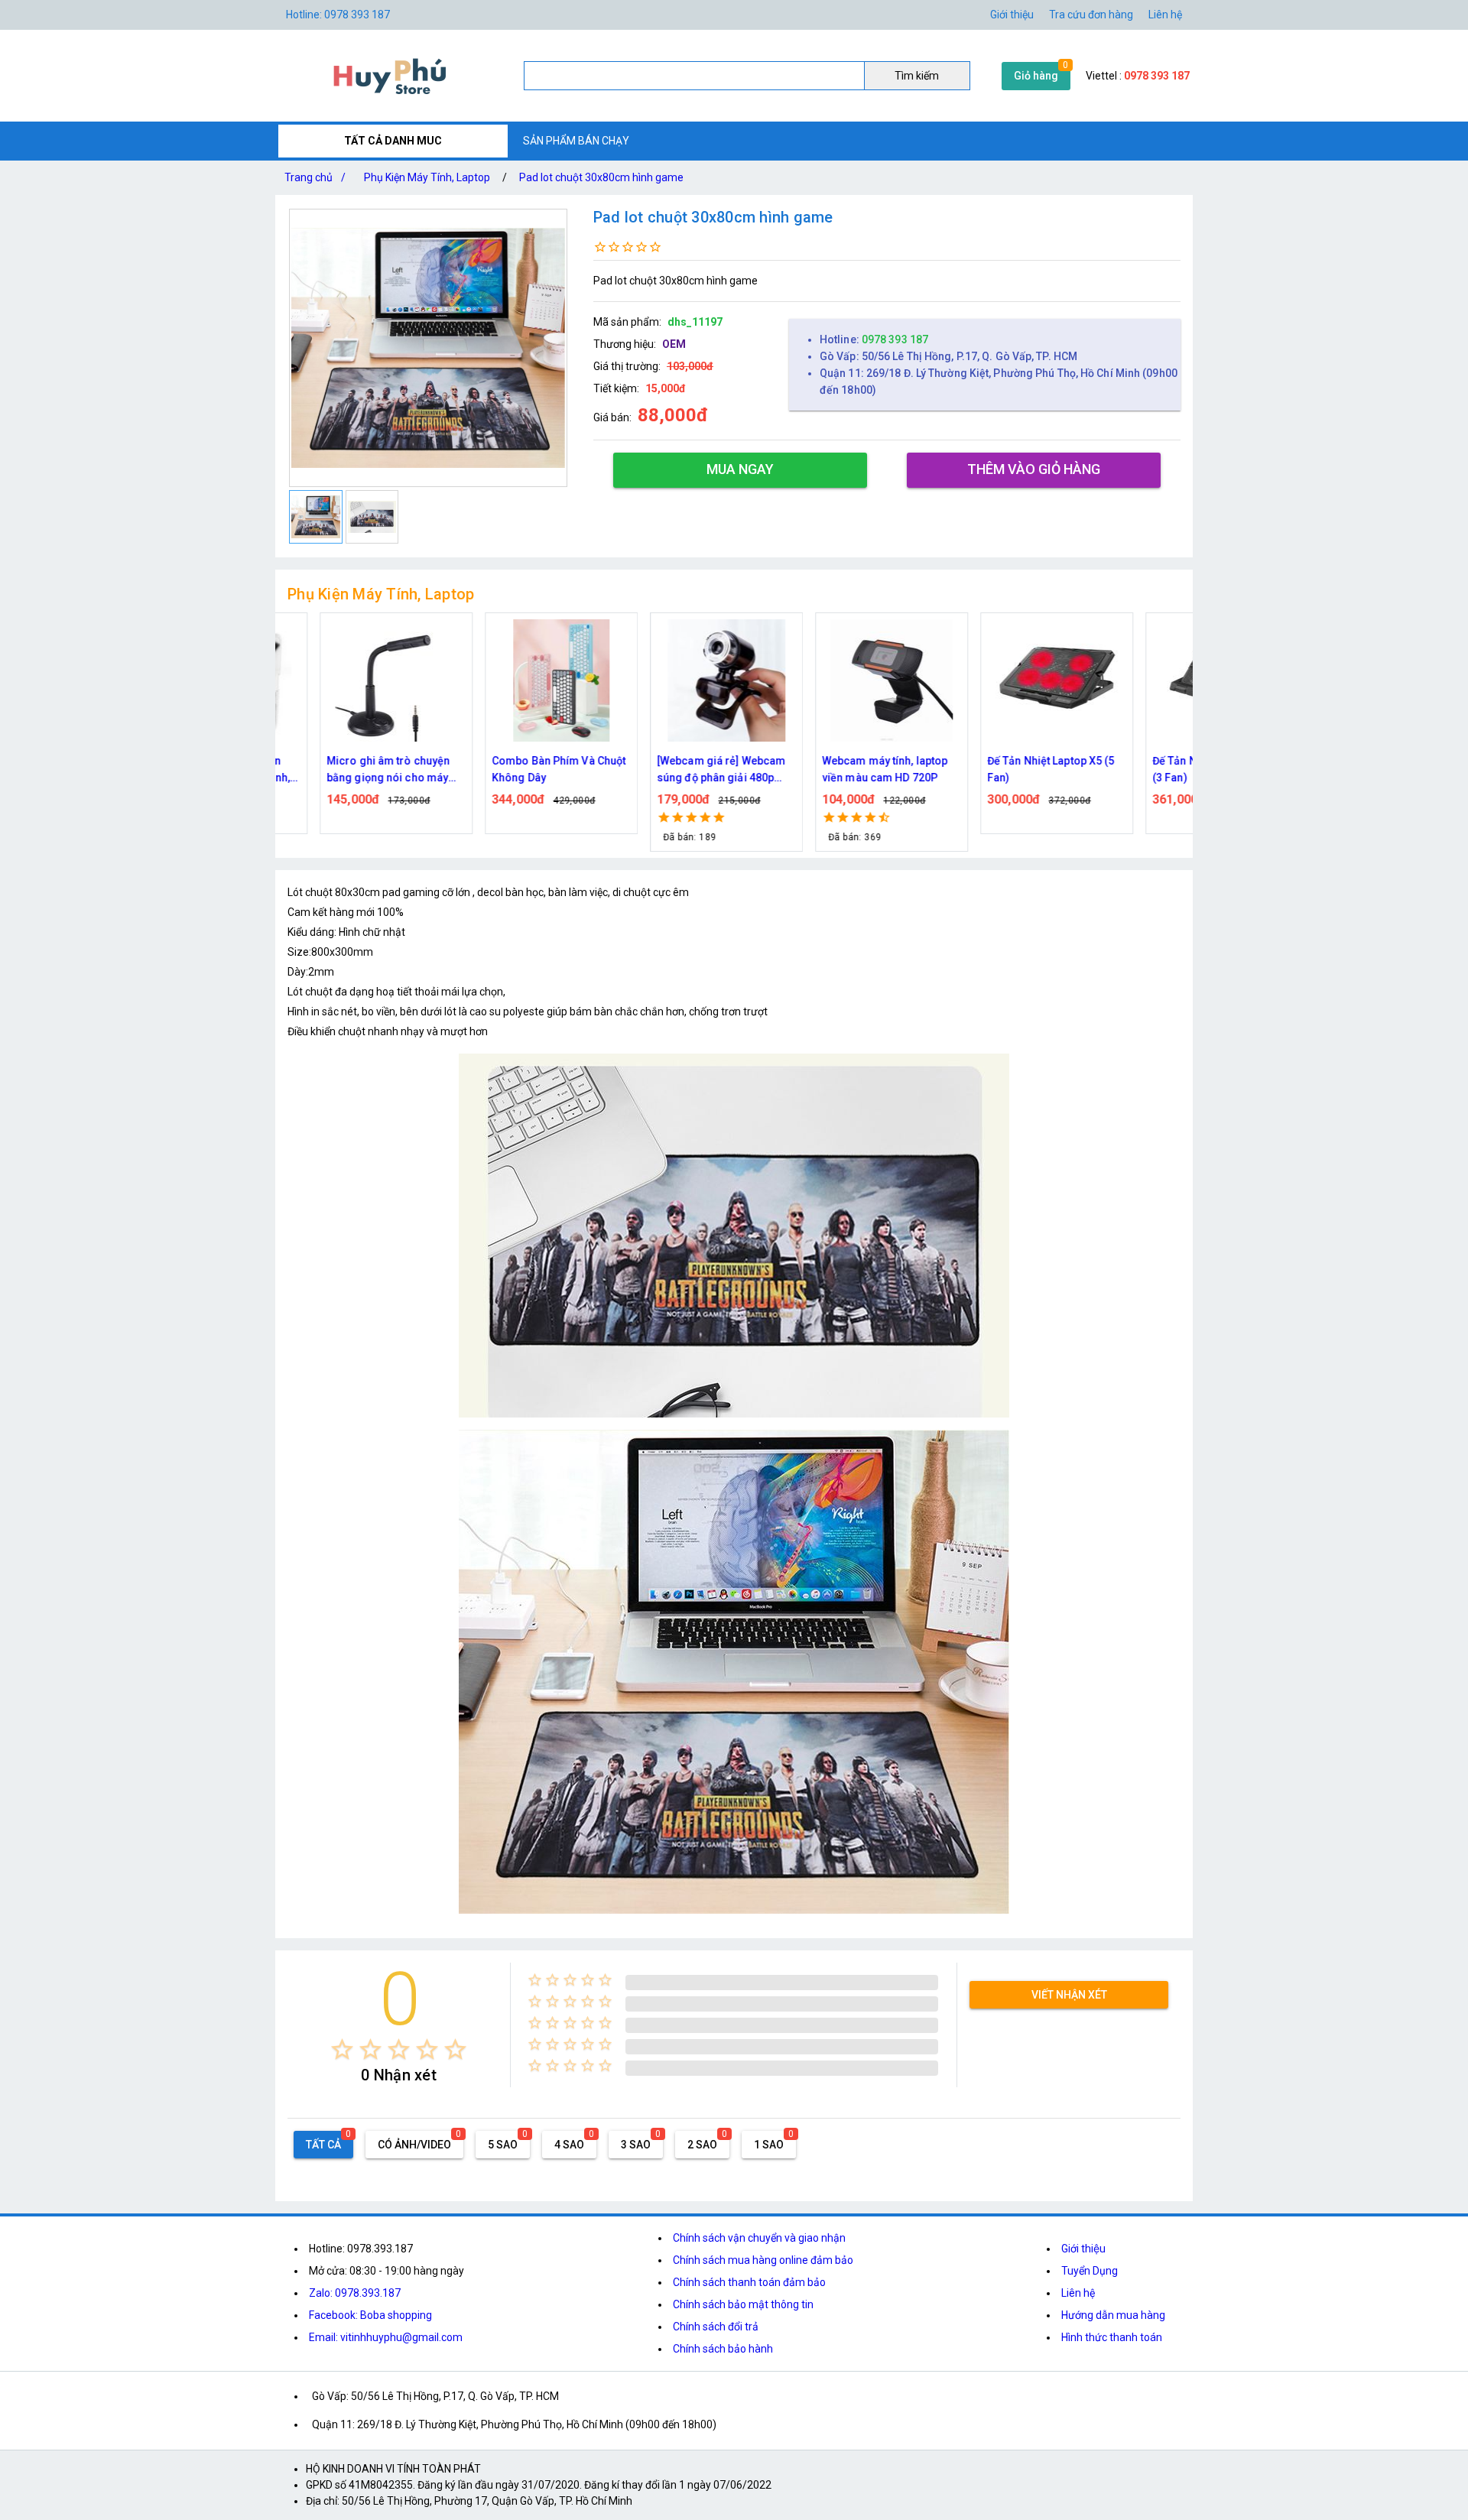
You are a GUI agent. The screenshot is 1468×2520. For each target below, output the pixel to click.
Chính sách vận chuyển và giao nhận (759, 2238)
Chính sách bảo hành (723, 2349)
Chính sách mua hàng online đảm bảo (763, 2260)
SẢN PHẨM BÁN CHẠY (576, 141)
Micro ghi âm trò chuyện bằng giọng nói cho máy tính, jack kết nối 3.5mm (350, 770)
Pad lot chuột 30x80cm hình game (601, 177)
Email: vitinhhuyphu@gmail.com (386, 2337)
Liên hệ (1165, 15)
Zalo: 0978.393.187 (355, 2293)
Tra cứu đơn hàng (1091, 15)
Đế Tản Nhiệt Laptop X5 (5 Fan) (1013, 769)
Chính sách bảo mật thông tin (743, 2304)
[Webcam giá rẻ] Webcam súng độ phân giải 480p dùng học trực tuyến (683, 770)
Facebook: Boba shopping (370, 2315)
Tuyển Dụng (1090, 2271)
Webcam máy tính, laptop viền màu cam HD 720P (846, 769)
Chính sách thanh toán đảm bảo (749, 2282)
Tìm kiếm (917, 76)
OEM (674, 344)
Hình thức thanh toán (1112, 2337)
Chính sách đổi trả (716, 2327)
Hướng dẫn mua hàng (1113, 2315)
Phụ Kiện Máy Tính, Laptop (427, 177)
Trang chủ (315, 177)
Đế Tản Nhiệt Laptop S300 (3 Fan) (1177, 769)
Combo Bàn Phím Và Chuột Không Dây (520, 769)
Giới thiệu (1083, 2249)
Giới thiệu (1012, 15)
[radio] (342, 2049)
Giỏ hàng (1036, 76)
